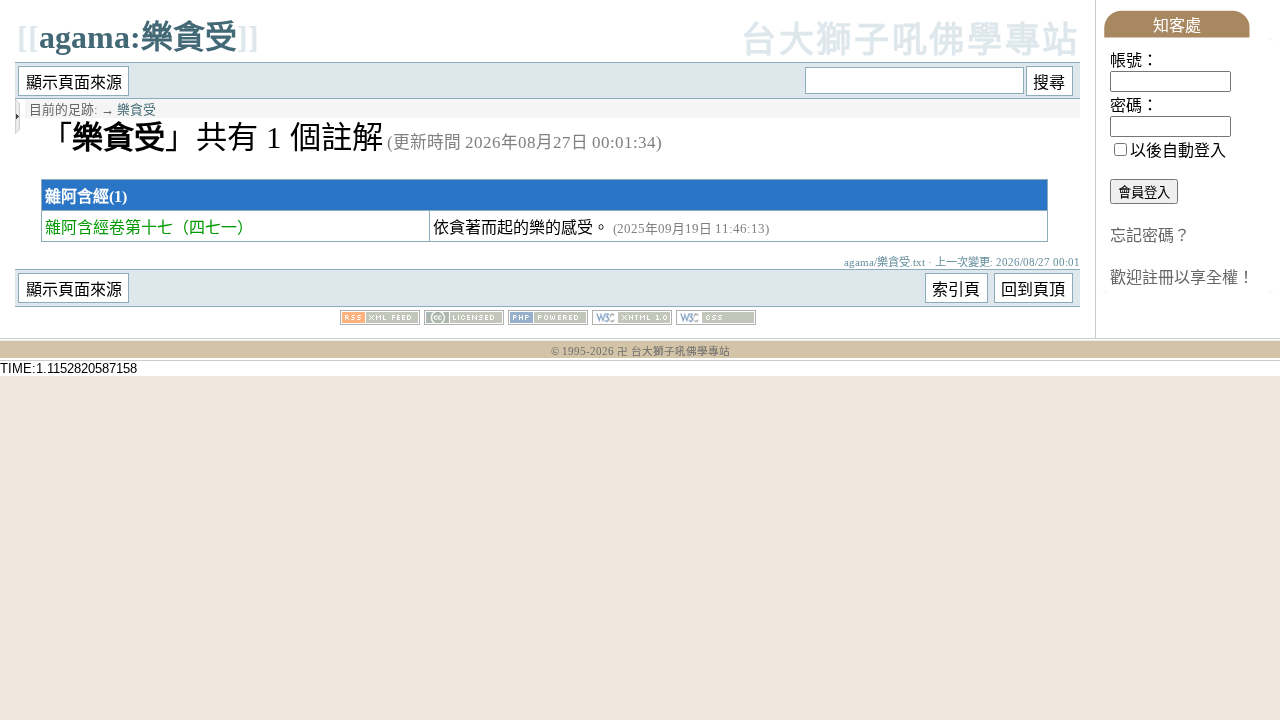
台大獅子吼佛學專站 (910, 40)
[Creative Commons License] (464, 319)
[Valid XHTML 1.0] (632, 319)
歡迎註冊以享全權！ (1182, 277)
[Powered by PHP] (548, 319)
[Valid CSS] (716, 319)
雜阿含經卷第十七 (109, 227)
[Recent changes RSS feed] (380, 319)
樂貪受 (136, 110)
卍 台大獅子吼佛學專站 (673, 351)
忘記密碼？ (1150, 235)
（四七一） (213, 227)
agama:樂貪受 (138, 37)
